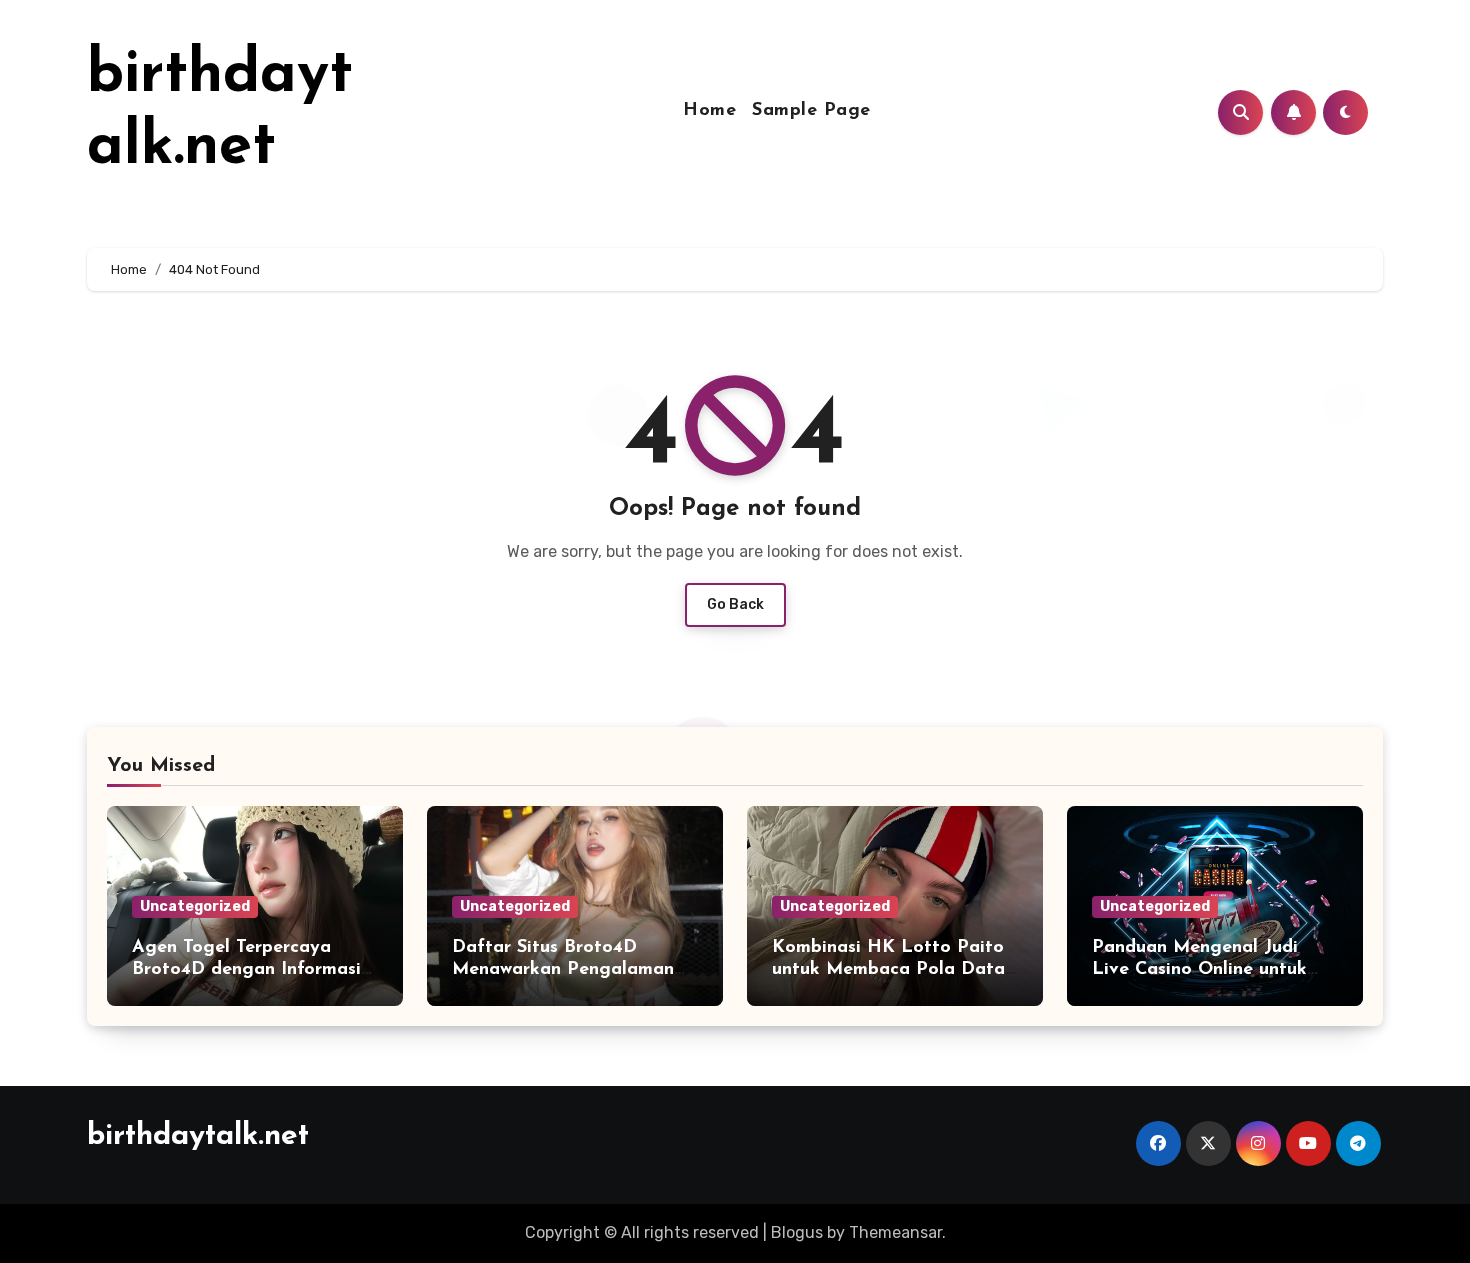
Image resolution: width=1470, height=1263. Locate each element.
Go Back (735, 604)
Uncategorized (195, 906)
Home (709, 111)
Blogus (797, 1232)
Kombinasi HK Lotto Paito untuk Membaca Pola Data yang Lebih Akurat (888, 969)
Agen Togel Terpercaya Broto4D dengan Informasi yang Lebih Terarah (246, 969)
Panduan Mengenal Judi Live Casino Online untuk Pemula (1199, 969)
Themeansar (895, 1232)
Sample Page (811, 111)
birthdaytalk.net (198, 1136)
